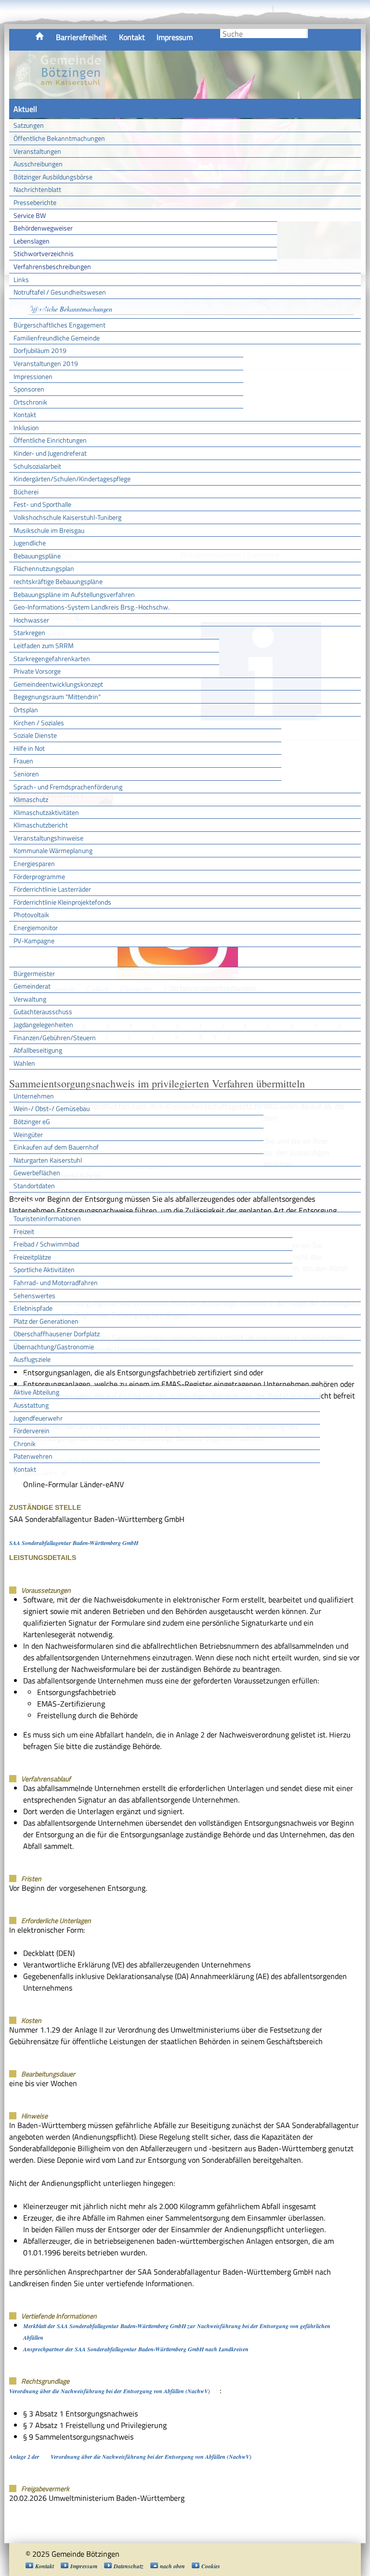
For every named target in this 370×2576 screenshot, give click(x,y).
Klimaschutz (31, 799)
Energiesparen (34, 863)
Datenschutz (129, 2566)
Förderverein (32, 1430)
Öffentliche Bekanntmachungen (59, 138)
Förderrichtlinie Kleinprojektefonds (62, 902)
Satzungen (29, 125)
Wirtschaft (31, 1079)
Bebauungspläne (37, 556)
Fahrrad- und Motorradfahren (56, 1282)
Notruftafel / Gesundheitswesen (60, 292)
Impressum (175, 37)
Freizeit (24, 1231)
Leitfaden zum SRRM (44, 645)
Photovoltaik (31, 915)
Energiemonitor (36, 928)
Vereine (337, 1376)
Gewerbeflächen (37, 1173)
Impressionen (33, 376)
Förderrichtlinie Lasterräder (52, 889)
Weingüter (28, 1134)
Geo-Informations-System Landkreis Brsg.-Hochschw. (92, 607)
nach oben (172, 2566)
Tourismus (30, 1202)
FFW (21, 1376)
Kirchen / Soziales (39, 723)
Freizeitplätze (32, 1257)
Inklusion (26, 427)
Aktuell (25, 109)
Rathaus (27, 957)
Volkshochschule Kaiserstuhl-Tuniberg (67, 517)
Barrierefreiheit (81, 37)
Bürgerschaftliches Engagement (59, 325)
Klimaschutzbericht (41, 825)
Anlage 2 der (25, 2457)
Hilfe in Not (29, 748)
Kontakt (132, 37)
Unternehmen (34, 1096)
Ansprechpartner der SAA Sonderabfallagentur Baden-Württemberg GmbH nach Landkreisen (136, 2349)
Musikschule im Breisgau (49, 530)
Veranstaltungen (37, 151)
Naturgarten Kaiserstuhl (48, 1160)
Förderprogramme (39, 876)
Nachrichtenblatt (37, 189)
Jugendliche (30, 543)
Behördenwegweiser (43, 228)
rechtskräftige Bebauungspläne (58, 581)
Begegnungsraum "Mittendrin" (57, 697)
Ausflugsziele (32, 1359)
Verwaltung (30, 999)
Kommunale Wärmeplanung (53, 850)
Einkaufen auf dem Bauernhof (56, 1147)
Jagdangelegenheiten (43, 1024)
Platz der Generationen (46, 1321)
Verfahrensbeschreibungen (52, 266)
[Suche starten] (307, 34)
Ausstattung (31, 1405)
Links (21, 279)
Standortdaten (34, 1186)
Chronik (25, 1444)
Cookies (211, 2566)
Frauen (23, 761)
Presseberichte (35, 202)
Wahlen (24, 1063)
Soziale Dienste (35, 735)
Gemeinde (30, 309)
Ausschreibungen (38, 164)
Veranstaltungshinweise (48, 838)
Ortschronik (30, 402)
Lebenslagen (32, 241)
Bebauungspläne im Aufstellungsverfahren (74, 594)
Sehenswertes (34, 1295)
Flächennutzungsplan (44, 568)
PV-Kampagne (34, 941)
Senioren (26, 774)
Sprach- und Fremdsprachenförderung (68, 787)
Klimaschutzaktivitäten (46, 812)
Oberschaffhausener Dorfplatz (57, 1334)
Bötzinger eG (32, 1121)
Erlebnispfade (33, 1308)
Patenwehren (33, 1456)
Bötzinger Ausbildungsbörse (53, 177)
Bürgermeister (34, 973)
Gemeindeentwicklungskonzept (58, 684)
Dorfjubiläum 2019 (40, 350)
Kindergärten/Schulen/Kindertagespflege (72, 479)
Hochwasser (31, 620)
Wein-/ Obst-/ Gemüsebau (52, 1108)
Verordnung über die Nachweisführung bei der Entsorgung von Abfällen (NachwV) (110, 2391)
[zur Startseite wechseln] (57, 94)
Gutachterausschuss (43, 1011)
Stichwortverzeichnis (44, 253)
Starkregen (29, 632)
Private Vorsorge (37, 671)
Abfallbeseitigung (38, 1050)
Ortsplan (26, 710)
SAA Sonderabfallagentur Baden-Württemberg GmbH (74, 1543)
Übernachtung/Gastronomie (54, 1347)
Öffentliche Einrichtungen (50, 440)
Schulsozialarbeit (37, 466)
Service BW (30, 215)
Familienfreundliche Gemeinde (57, 338)
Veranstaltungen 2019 (46, 363)
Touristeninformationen (47, 1218)
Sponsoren (29, 389)
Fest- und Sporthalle (42, 504)
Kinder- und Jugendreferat (50, 453)
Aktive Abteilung (36, 1392)
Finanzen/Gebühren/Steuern (55, 1037)
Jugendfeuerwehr (38, 1418)
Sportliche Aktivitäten (44, 1269)
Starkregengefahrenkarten (52, 658)
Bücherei (26, 492)
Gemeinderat (32, 986)
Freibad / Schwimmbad (46, 1244)
